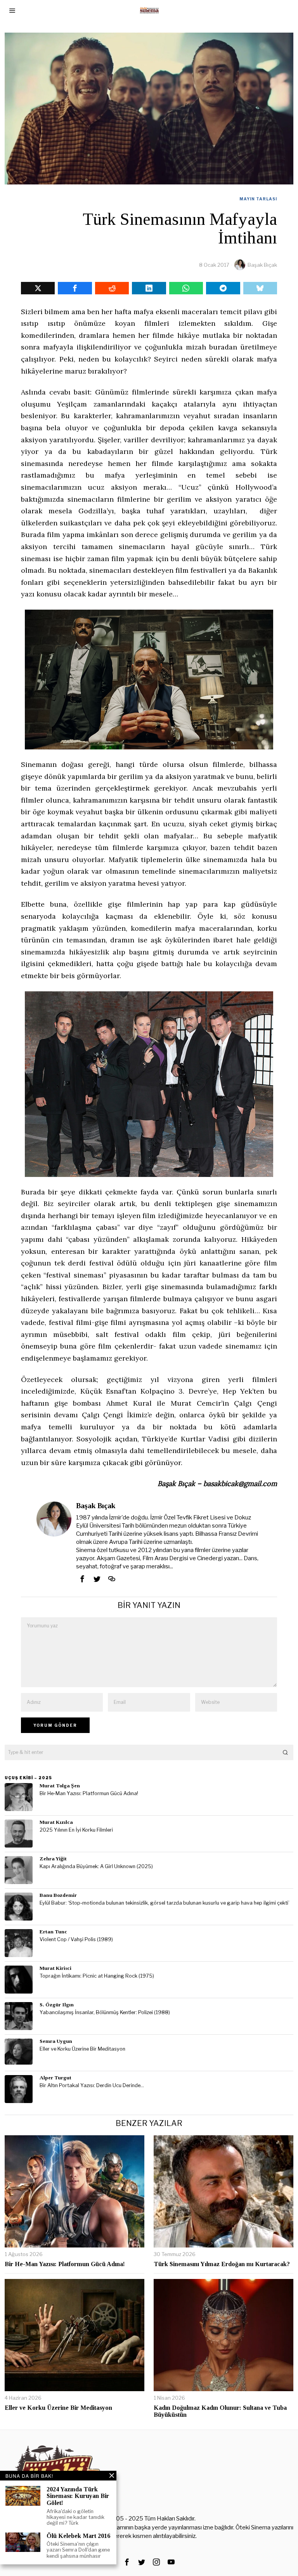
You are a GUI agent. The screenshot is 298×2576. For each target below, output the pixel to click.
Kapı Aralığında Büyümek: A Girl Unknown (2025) (96, 1866)
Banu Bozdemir (58, 1895)
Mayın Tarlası (258, 199)
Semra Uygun (56, 2041)
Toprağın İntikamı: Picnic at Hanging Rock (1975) (97, 1976)
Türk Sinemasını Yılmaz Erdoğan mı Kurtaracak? (222, 2264)
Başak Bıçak (262, 265)
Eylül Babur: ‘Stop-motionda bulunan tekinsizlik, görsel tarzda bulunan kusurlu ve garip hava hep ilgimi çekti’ (165, 1903)
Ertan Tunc (53, 1932)
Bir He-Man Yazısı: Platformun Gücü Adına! (89, 1793)
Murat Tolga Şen (60, 1786)
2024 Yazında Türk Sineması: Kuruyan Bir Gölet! (78, 2496)
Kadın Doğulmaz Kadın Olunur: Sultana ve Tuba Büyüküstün (220, 2411)
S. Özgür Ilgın (57, 2005)
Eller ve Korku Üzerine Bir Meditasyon (82, 2049)
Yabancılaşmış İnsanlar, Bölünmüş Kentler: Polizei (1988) (105, 2012)
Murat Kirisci (55, 1968)
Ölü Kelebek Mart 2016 (78, 2536)
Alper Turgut (55, 2078)
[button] (286, 1752)
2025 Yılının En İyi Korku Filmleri (76, 1830)
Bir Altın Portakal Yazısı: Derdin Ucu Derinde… (92, 2085)
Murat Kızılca (56, 1822)
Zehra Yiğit (53, 1859)
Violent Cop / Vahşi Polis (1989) (76, 1939)
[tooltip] (38, 288)
